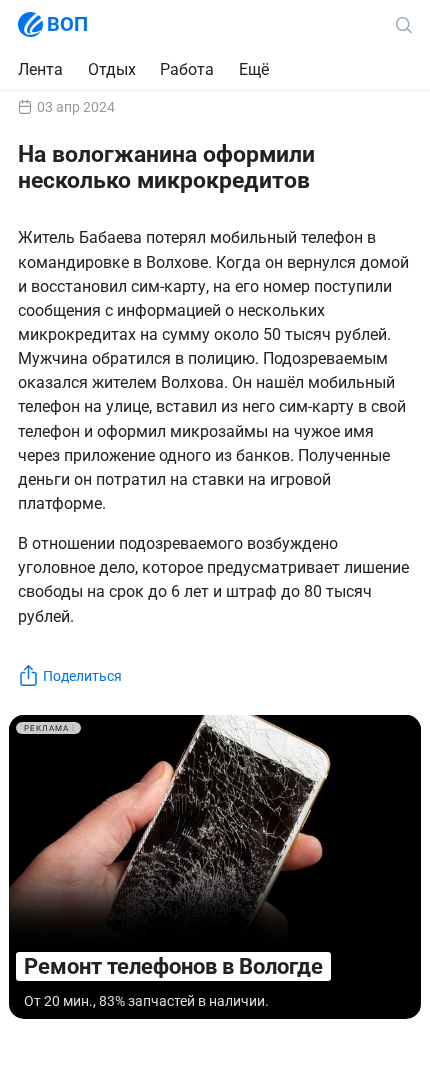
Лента (40, 69)
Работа (187, 70)
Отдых (112, 69)
